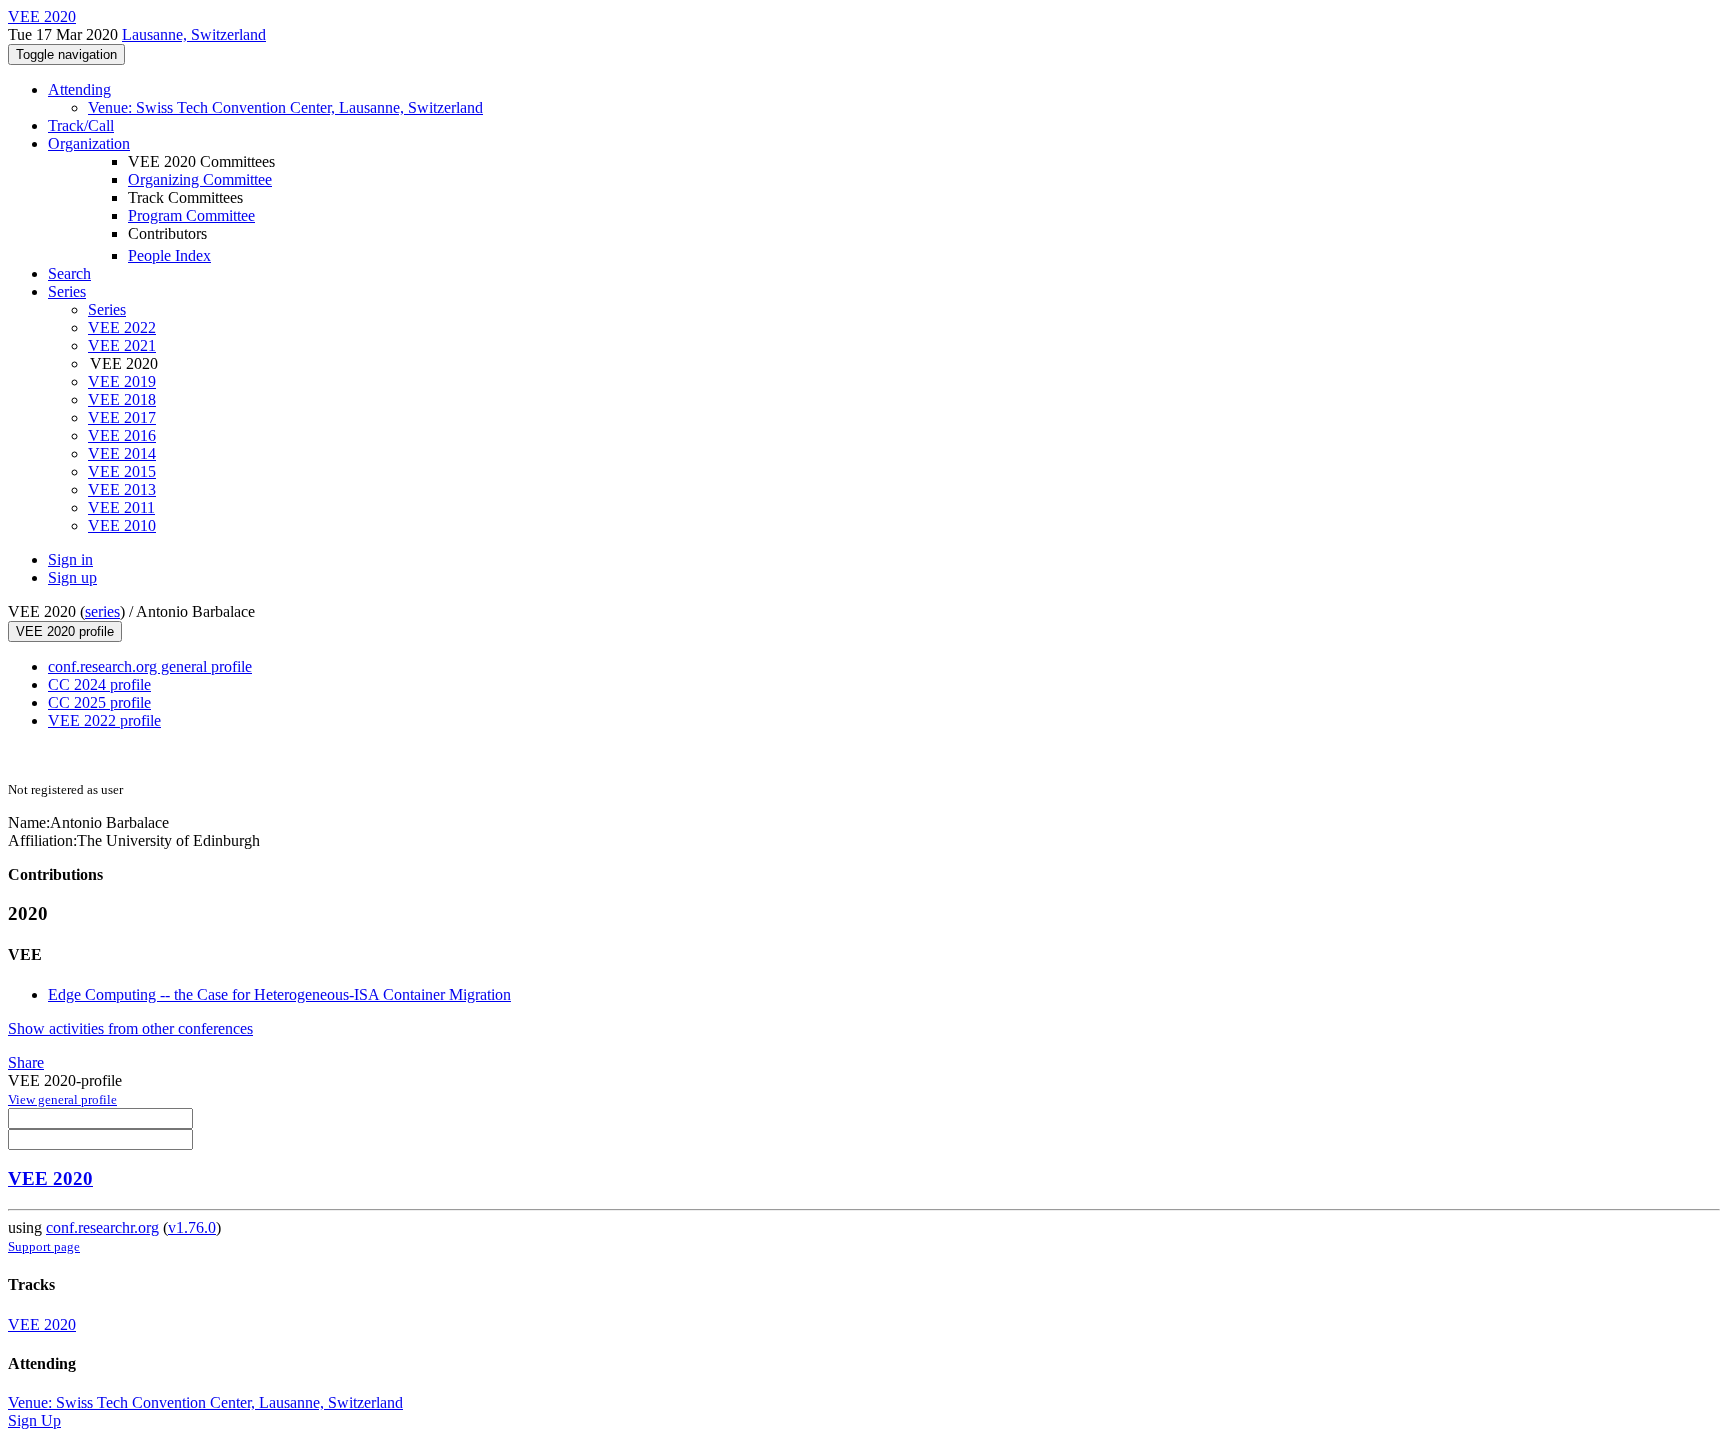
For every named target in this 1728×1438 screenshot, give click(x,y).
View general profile (62, 1099)
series (102, 611)
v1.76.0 (192, 1227)
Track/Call (81, 125)
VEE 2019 (122, 381)
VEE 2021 (122, 345)
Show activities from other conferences (130, 1028)
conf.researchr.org (102, 1227)
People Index (169, 255)
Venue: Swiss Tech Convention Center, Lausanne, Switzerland (285, 107)
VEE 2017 (122, 417)
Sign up (72, 577)
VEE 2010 (122, 525)
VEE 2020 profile (65, 631)
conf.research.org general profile (150, 666)
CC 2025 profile (99, 702)
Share (26, 1062)
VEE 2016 (122, 435)
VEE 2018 (122, 399)
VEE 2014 (122, 453)
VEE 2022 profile (104, 720)
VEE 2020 (50, 1178)
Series (107, 309)
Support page (44, 1246)
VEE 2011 (121, 507)
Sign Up (34, 1420)
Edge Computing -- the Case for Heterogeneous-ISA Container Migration (279, 994)
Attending (79, 89)
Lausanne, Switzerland (194, 34)
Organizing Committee (200, 179)
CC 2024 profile (99, 684)
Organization (89, 143)
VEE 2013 (122, 489)
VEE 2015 (122, 471)
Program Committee (191, 215)
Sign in (70, 559)
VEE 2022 (122, 327)
